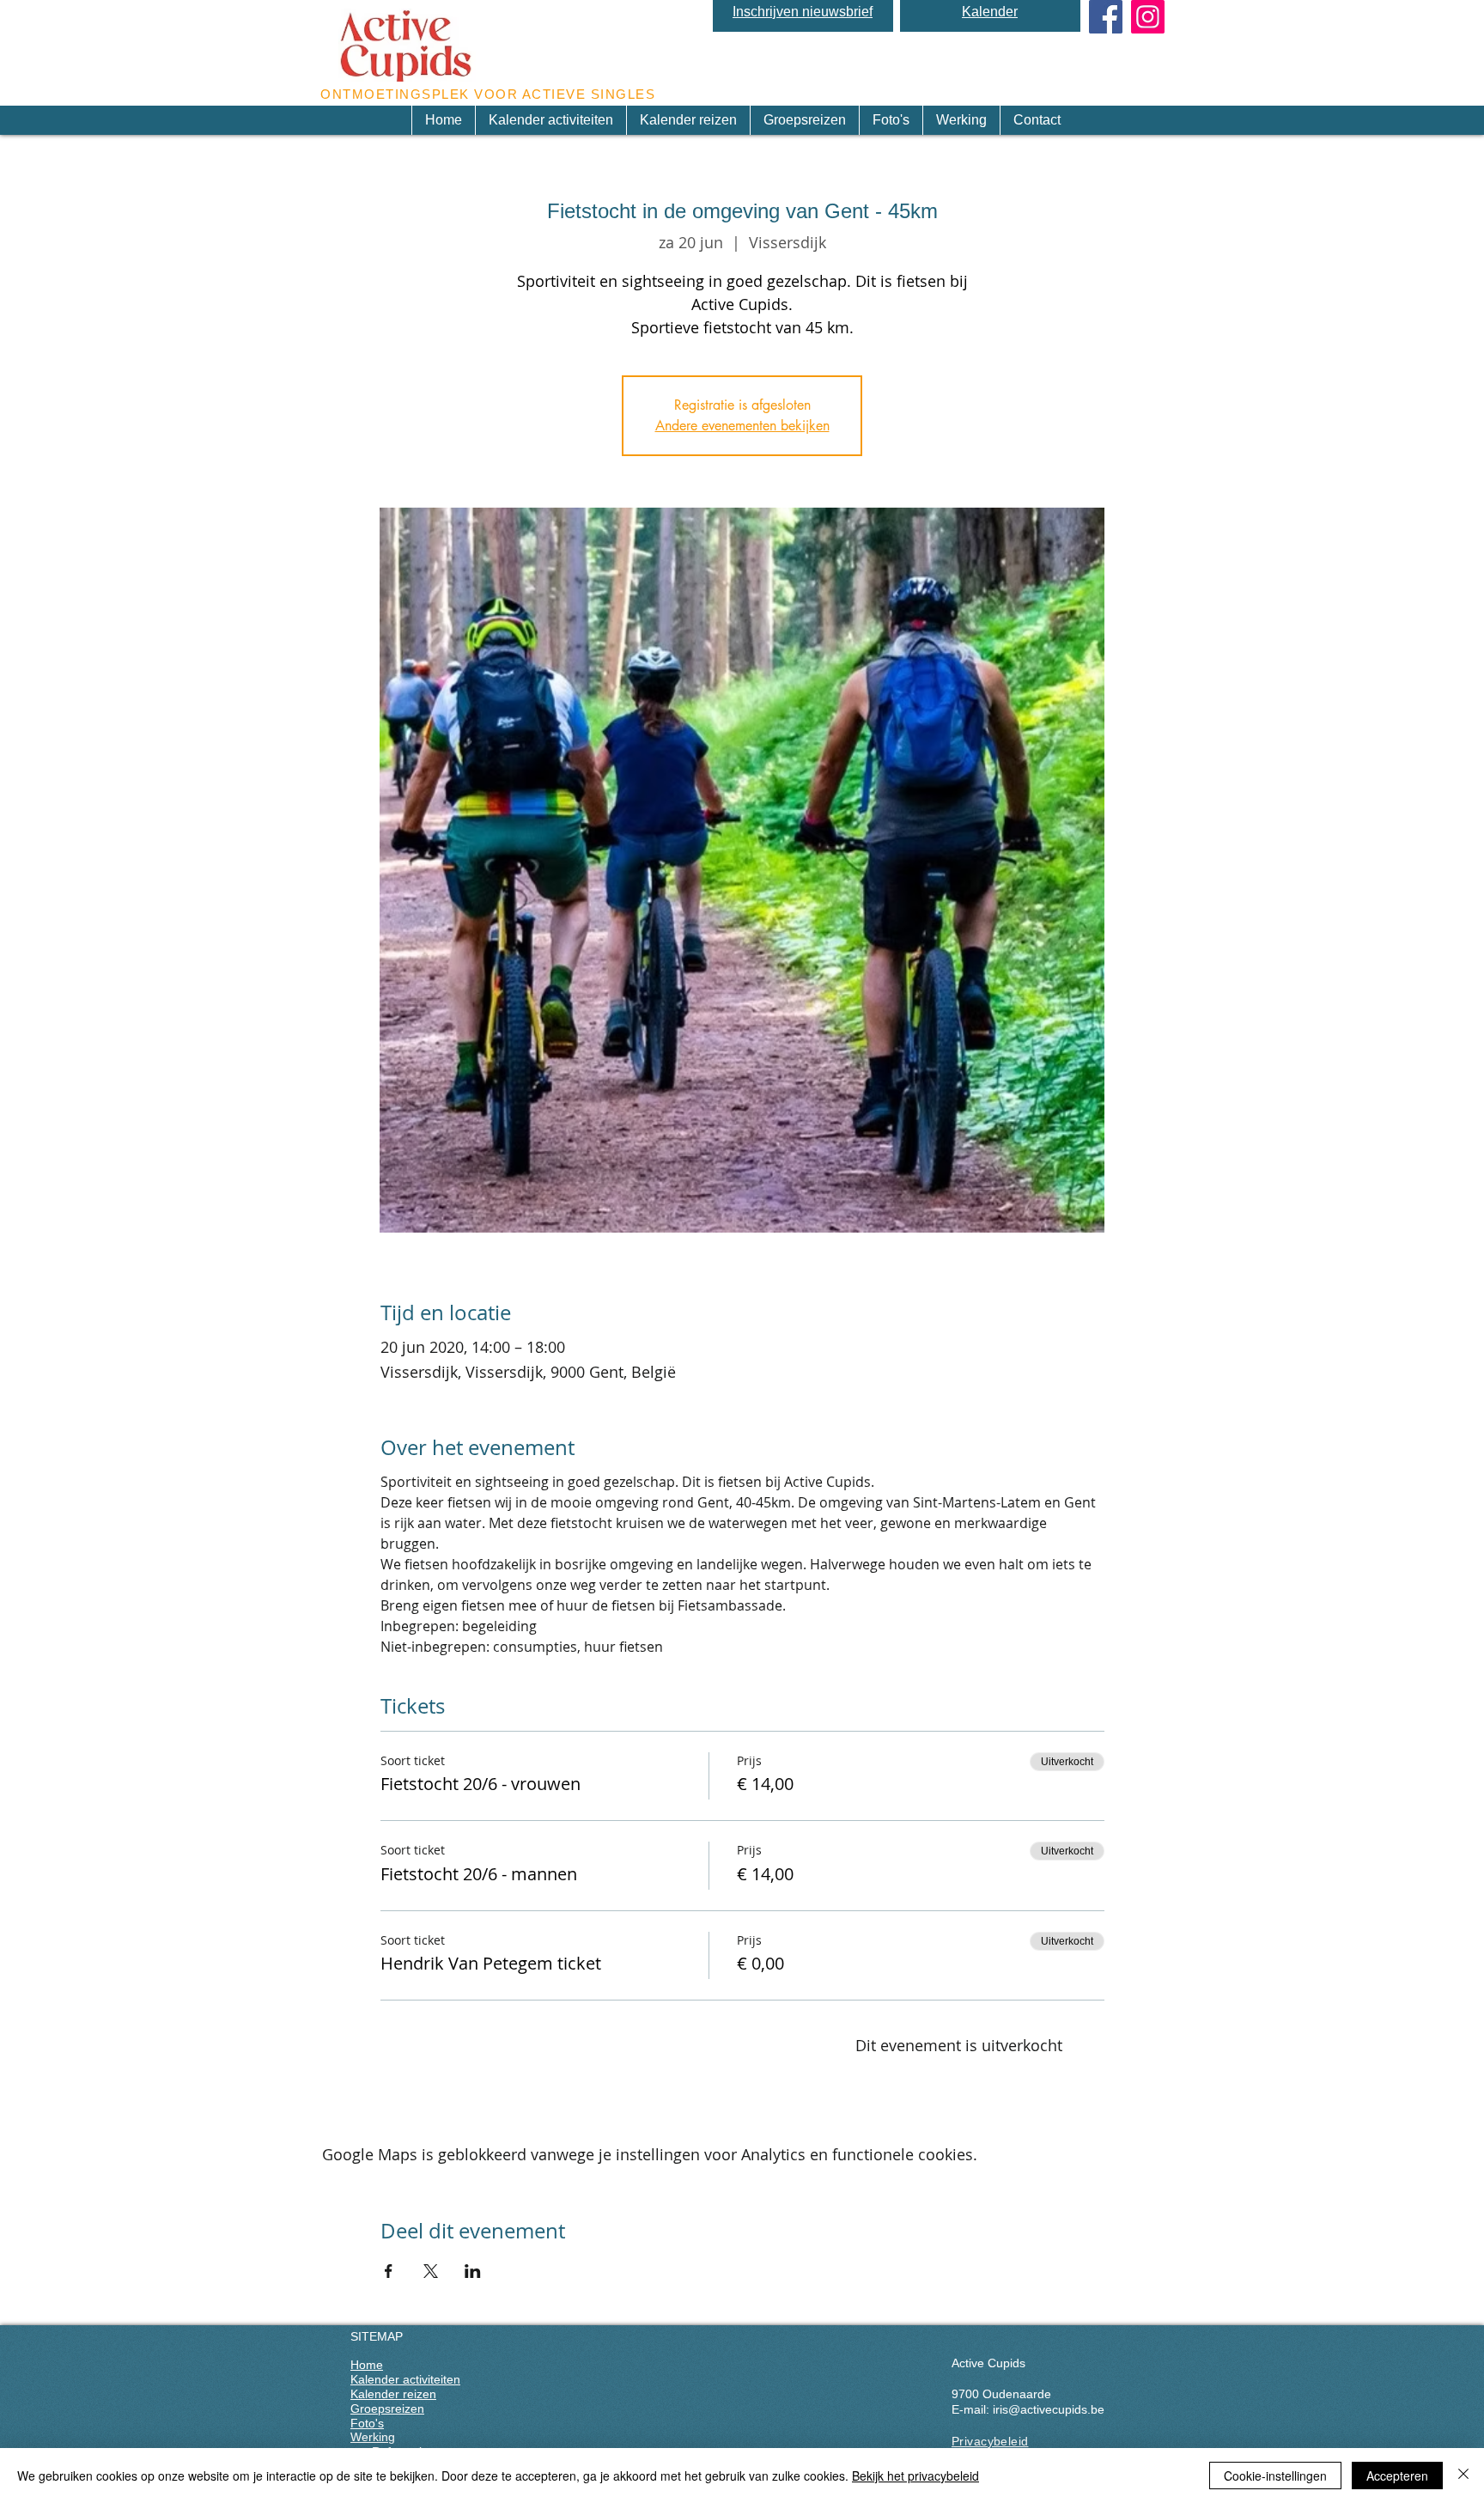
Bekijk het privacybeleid (915, 2476)
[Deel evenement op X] (431, 2271)
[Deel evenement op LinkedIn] (473, 2271)
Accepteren (1397, 2476)
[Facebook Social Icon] (1106, 17)
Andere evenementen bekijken (742, 426)
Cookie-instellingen (1275, 2476)
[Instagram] (1148, 17)
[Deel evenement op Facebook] (389, 2271)
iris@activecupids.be (1049, 2409)
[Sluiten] (1463, 2476)
